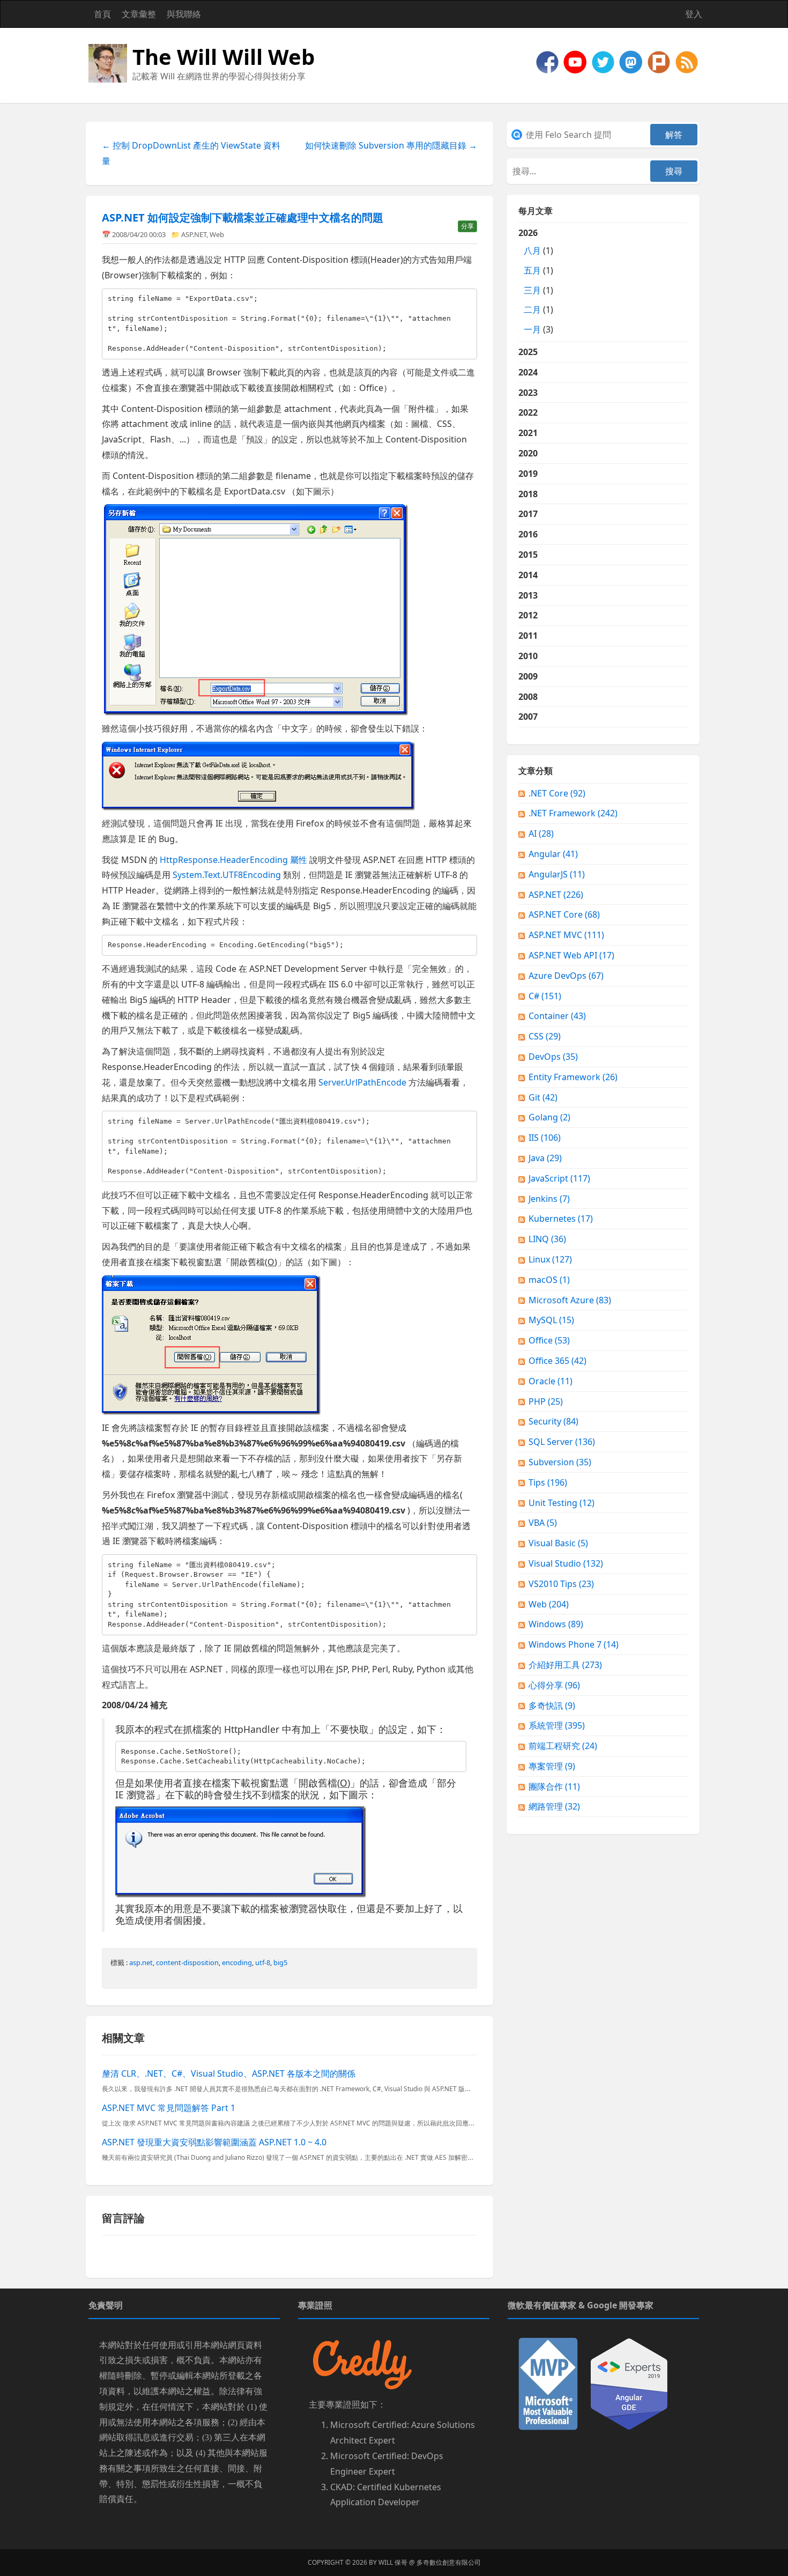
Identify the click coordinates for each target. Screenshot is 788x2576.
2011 (528, 636)
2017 (528, 514)
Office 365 (557, 1361)
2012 (528, 615)
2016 (528, 534)
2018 (528, 494)
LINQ (547, 1239)
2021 (528, 433)
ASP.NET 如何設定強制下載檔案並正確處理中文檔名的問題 (243, 217)
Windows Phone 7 (574, 1644)
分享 (467, 226)
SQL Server (562, 1442)
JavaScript (559, 1178)
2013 (528, 595)
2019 (528, 474)
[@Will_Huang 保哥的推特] (604, 61)
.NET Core (557, 793)
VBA (543, 1523)
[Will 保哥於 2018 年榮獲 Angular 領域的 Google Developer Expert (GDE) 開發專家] (629, 2383)
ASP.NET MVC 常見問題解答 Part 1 (169, 2108)
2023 (528, 393)
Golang (549, 1117)
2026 (536, 281)
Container (557, 1016)
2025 (528, 352)
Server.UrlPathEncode (362, 1082)
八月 (532, 250)
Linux (550, 1259)
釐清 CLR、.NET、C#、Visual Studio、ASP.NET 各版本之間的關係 (229, 2073)
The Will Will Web (224, 57)
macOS (549, 1280)
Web (217, 234)
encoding (237, 1962)
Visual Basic (558, 1543)
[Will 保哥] (576, 61)
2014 (528, 575)
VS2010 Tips (561, 1584)
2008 (528, 697)
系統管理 (557, 1725)
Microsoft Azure (570, 1300)
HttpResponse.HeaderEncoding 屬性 (233, 860)
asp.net (141, 1962)
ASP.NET (194, 234)
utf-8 (263, 1962)
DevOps (553, 1057)
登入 (694, 14)
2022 (528, 412)
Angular (553, 854)
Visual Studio (566, 1563)
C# (545, 996)
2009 (528, 676)
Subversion (560, 1462)
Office (549, 1340)
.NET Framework (573, 813)
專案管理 (552, 1766)
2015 (528, 555)
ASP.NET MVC (566, 935)
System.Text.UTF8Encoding (227, 875)
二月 (532, 309)
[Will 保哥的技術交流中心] (548, 61)
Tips (548, 1482)
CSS (545, 1036)
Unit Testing (562, 1503)
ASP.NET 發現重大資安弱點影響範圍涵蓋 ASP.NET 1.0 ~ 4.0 (214, 2142)
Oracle (551, 1381)
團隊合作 (554, 1787)
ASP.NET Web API (571, 955)
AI (541, 833)
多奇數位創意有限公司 (449, 2562)
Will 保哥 (393, 2562)
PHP (546, 1401)
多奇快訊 (552, 1706)
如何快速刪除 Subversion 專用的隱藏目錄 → (391, 145)
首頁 (102, 14)
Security (553, 1421)
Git (543, 1097)
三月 (532, 290)
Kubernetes (561, 1219)
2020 (528, 453)
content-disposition (187, 1962)
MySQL (551, 1320)
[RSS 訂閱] (687, 61)
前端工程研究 (563, 1746)
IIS (545, 1138)
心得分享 (554, 1685)
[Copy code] (466, 299)
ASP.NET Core (564, 914)
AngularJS (557, 874)
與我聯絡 (184, 14)
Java (545, 1158)
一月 (532, 329)
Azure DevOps (566, 976)
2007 (528, 717)
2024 (528, 372)
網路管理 (554, 1806)
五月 (532, 270)
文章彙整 (139, 14)
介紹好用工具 (565, 1665)
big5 (280, 1962)
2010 (528, 656)
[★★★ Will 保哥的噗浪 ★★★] (660, 61)
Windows (556, 1624)
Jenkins (549, 1199)
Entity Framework (573, 1077)
